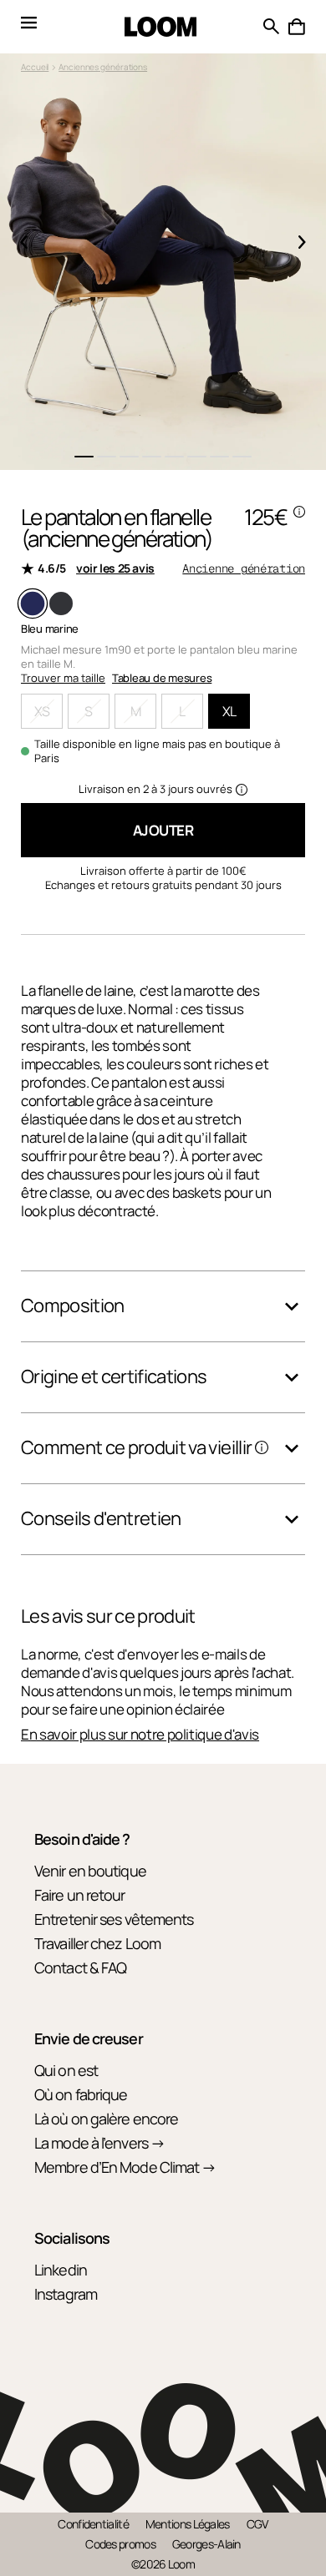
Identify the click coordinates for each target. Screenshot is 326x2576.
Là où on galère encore (106, 2119)
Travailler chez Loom (97, 1943)
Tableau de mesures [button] (162, 678)
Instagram (66, 2294)
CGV (257, 2524)
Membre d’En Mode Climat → (125, 2167)
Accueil (35, 67)
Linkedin (61, 2270)
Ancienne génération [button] (244, 568)
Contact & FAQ (80, 1967)
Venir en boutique (90, 1871)
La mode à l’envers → (99, 2143)
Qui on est (66, 2070)
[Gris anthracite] (61, 604)
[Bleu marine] (33, 604)
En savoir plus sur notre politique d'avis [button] (140, 1735)
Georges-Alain (206, 2544)
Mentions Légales (188, 2524)
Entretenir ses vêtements (114, 1919)
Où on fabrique (81, 2094)
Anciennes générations (103, 67)
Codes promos (120, 2544)
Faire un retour (80, 1895)
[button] (297, 27)
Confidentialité (93, 2524)
